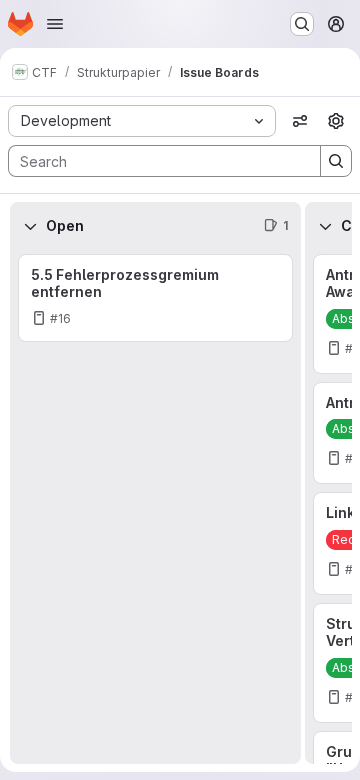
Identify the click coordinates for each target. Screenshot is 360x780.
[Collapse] (30, 226)
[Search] (336, 161)
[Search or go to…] (302, 24)
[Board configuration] (336, 121)
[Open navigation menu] (55, 24)
